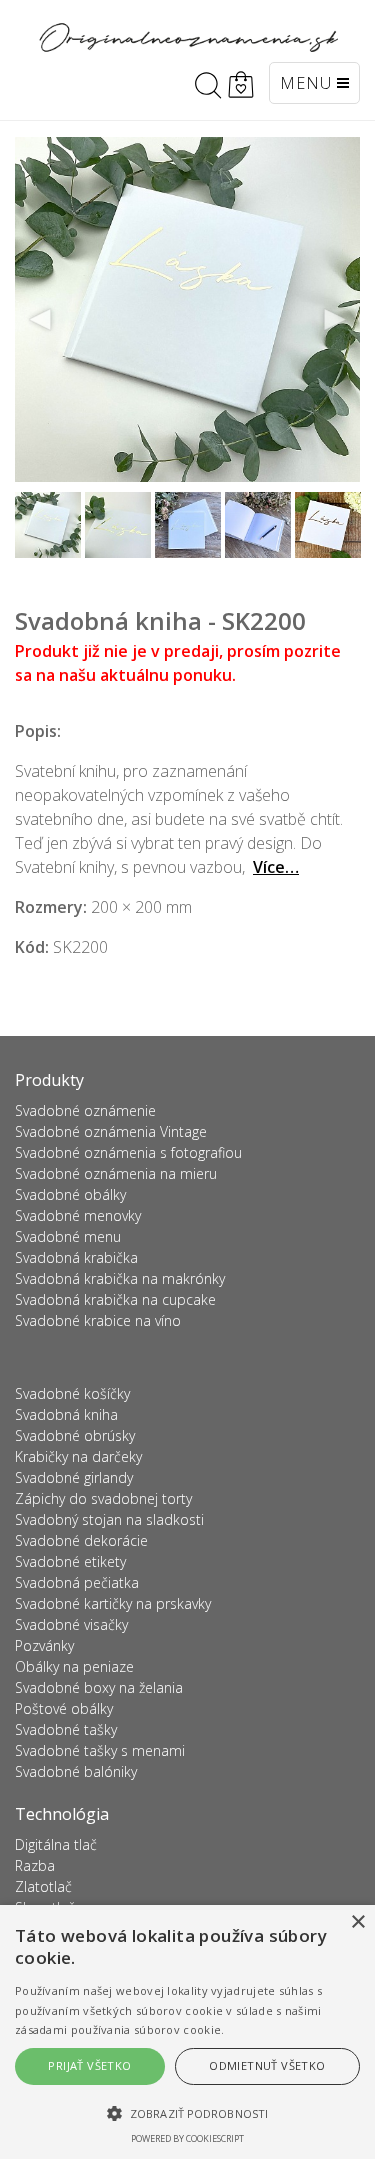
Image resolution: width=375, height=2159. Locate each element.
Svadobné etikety (70, 1561)
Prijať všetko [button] (89, 2065)
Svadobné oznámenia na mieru (116, 1173)
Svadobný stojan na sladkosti (109, 1519)
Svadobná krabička (76, 1257)
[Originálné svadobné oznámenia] (188, 37)
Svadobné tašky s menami (100, 1750)
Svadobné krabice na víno (98, 1320)
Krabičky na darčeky (78, 1456)
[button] (187, 2113)
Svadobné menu (68, 1236)
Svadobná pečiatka (77, 1582)
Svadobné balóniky (76, 1771)
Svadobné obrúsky (75, 1435)
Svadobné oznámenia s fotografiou (128, 1152)
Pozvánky (44, 1645)
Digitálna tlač (56, 1844)
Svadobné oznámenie (85, 1110)
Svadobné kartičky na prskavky (113, 1603)
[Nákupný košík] (241, 85)
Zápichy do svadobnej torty (103, 1498)
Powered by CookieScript (187, 2138)
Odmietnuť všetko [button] (267, 2065)
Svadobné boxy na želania (99, 1687)
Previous (41, 320)
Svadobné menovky (78, 1215)
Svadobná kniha (66, 1414)
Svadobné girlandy (74, 1477)
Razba (35, 1865)
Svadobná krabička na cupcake (115, 1299)
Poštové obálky (64, 1708)
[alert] (187, 2032)
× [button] (357, 1922)
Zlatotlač (43, 1886)
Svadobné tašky (66, 1729)
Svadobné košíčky (72, 1393)
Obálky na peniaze (74, 1666)
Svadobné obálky (70, 1194)
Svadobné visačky (71, 1624)
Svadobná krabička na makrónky (120, 1278)
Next (334, 320)
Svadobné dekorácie (81, 1540)
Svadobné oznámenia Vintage (111, 1131)
